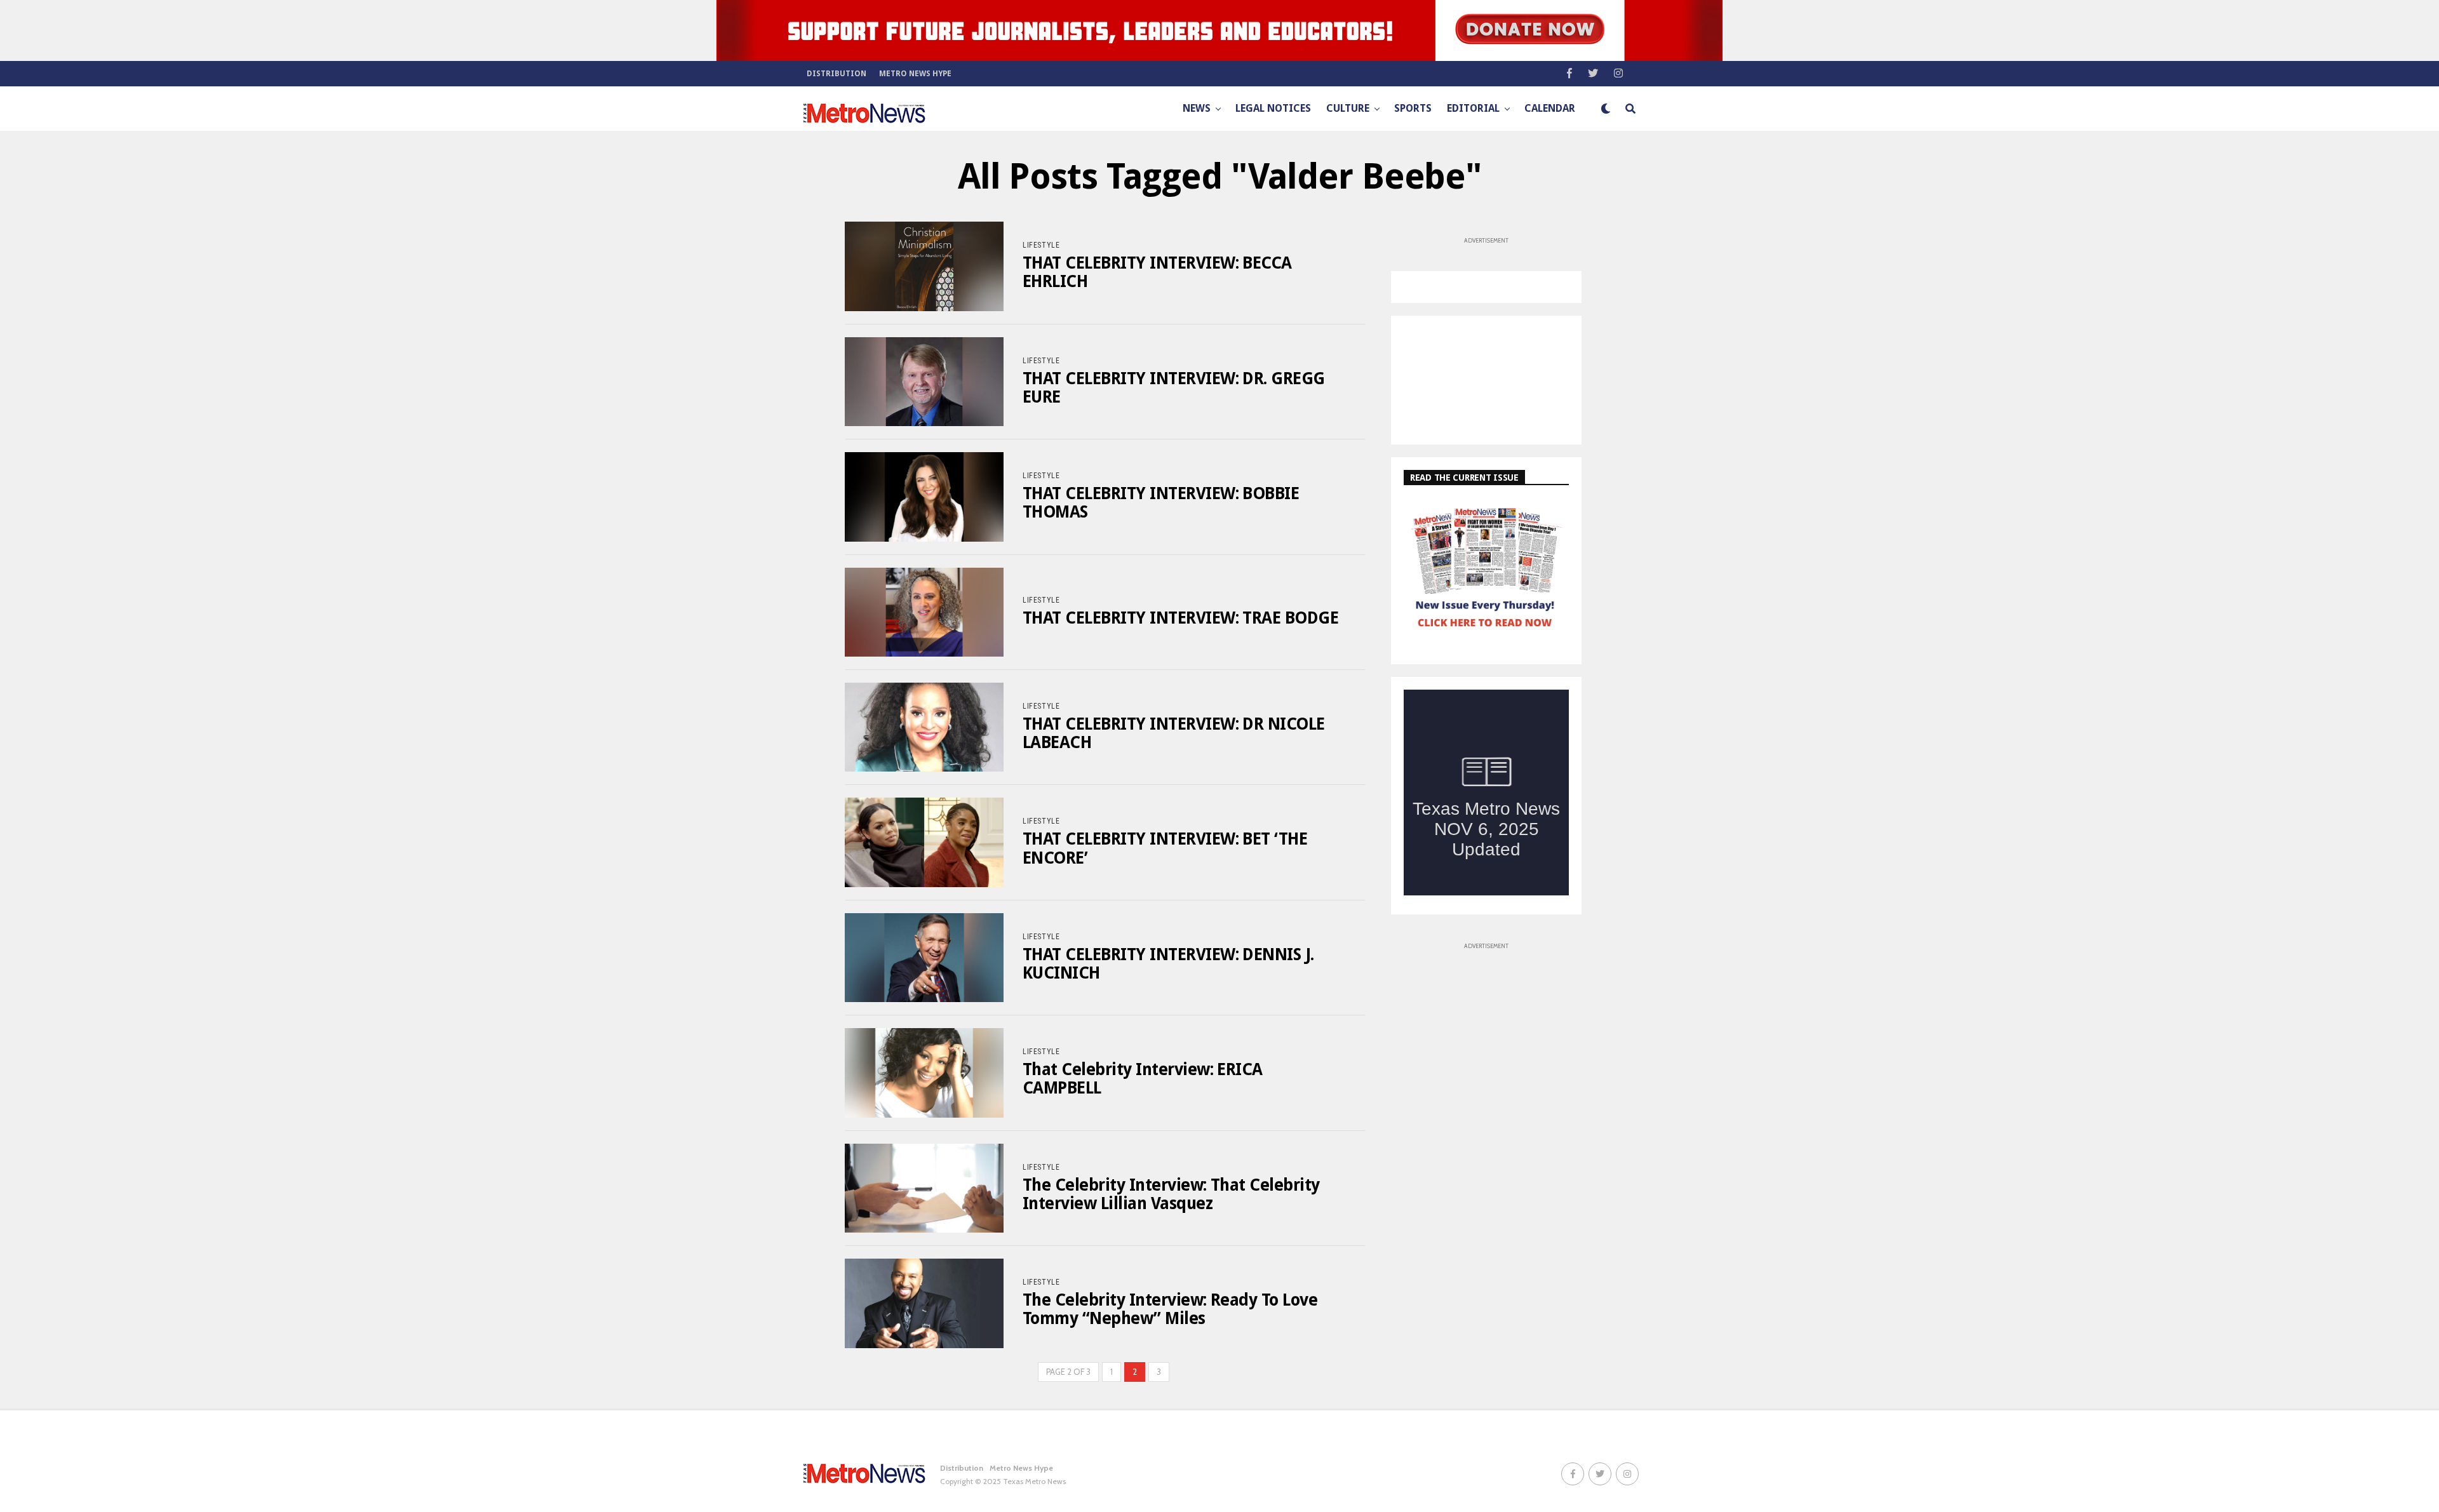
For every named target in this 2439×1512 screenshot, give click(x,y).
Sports (1413, 108)
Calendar (1550, 108)
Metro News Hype (915, 74)
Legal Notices (1273, 108)
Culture (1348, 108)
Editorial (1473, 108)
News (1197, 108)
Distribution (837, 74)
